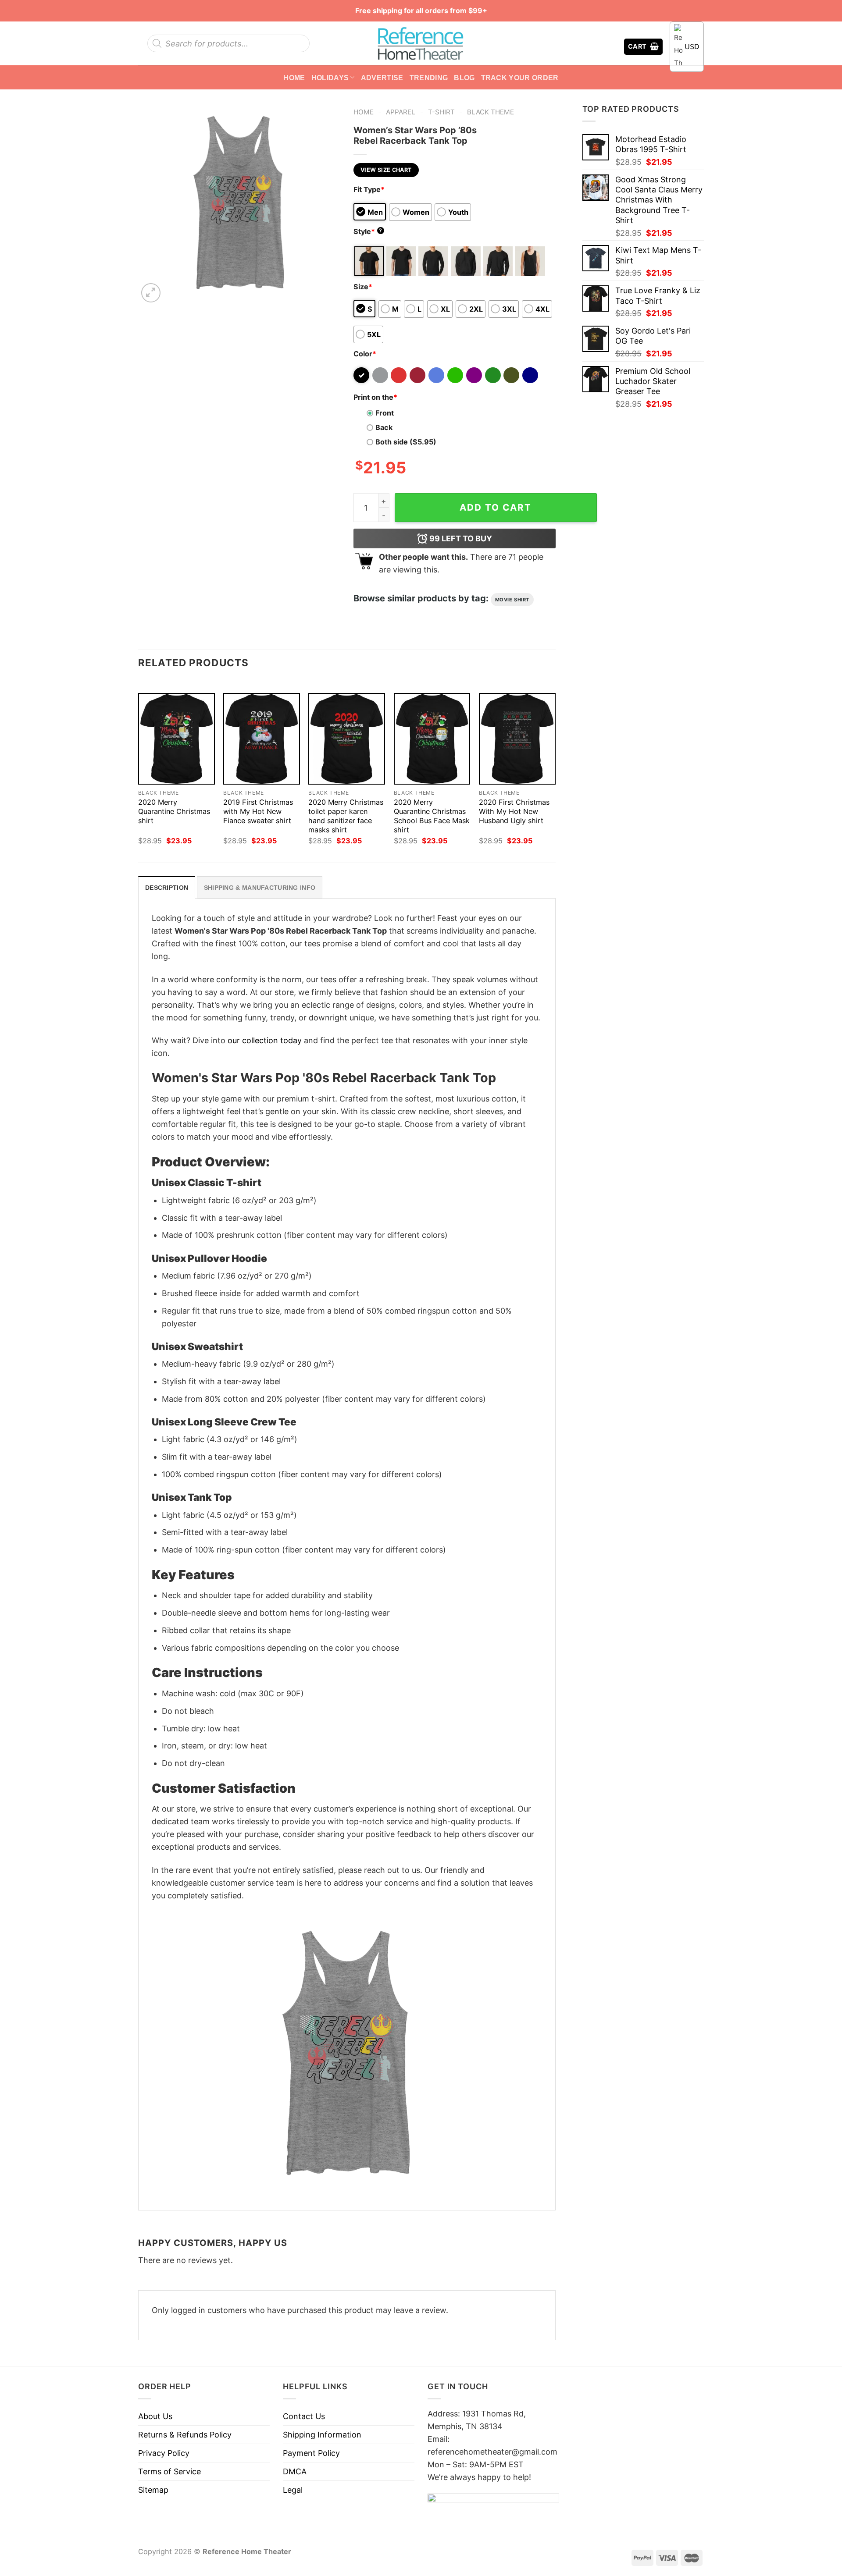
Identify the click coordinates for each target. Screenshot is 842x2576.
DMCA (295, 2471)
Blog (464, 78)
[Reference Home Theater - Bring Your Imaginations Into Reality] (421, 43)
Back (384, 427)
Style (368, 231)
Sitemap (153, 2490)
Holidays (330, 78)
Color (365, 354)
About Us (155, 2416)
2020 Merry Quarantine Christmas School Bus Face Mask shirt (432, 816)
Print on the (375, 397)
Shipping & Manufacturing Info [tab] (260, 888)
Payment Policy (311, 2453)
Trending (429, 78)
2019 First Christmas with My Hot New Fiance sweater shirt (258, 811)
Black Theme (491, 112)
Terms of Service (169, 2471)
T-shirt (441, 112)
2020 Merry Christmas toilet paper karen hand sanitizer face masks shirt (346, 816)
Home (294, 78)
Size (363, 287)
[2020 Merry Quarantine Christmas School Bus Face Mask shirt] (432, 739)
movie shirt (512, 600)
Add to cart (496, 507)
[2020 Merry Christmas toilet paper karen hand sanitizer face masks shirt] (347, 739)
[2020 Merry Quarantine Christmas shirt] (177, 739)
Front (385, 413)
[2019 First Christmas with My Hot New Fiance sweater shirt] (262, 739)
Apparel (401, 112)
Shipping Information (322, 2435)
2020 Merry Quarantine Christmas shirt (174, 811)
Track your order (520, 78)
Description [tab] (167, 888)
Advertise (382, 78)
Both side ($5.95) (406, 442)
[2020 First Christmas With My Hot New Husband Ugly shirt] (517, 739)
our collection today (265, 1040)
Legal (293, 2490)
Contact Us (304, 2416)
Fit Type (369, 189)
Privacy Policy (164, 2453)
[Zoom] (151, 293)
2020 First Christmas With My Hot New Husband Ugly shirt (514, 811)
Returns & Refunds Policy (185, 2435)
